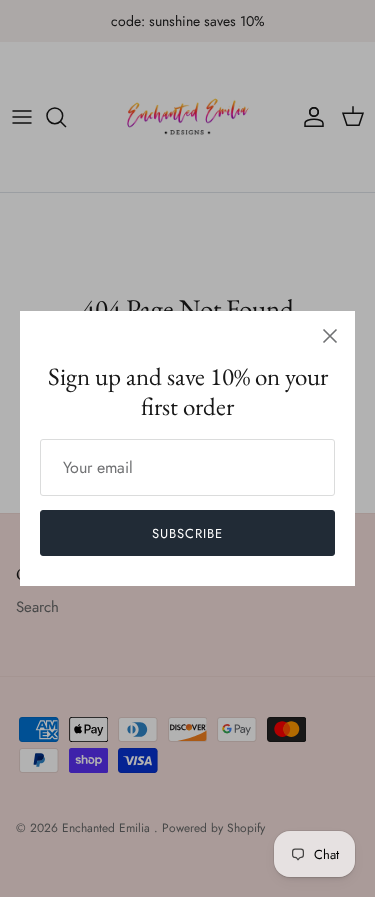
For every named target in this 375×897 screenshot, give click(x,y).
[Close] (330, 336)
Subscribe (187, 533)
